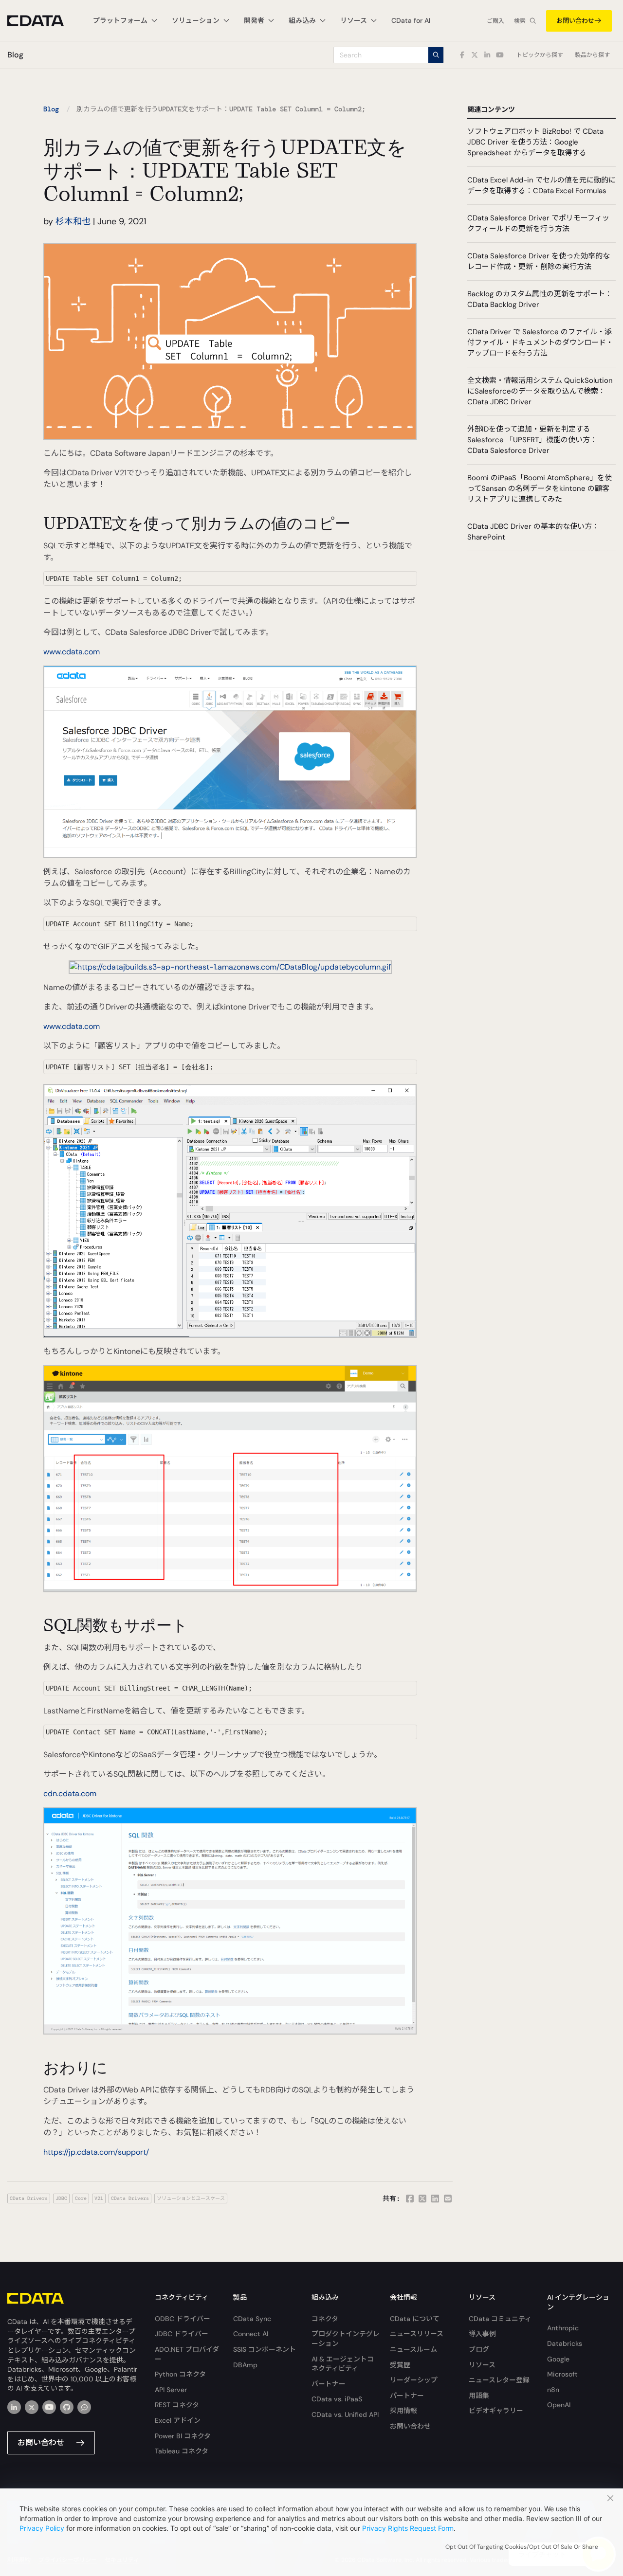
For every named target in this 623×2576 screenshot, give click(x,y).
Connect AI (251, 2334)
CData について (415, 2319)
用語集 (479, 2396)
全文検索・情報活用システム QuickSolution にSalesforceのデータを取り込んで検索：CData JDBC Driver (540, 391)
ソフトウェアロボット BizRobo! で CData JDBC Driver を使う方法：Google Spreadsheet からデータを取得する (535, 142)
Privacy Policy (42, 2528)
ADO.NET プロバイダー (187, 2354)
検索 (520, 21)
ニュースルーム (413, 2349)
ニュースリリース (417, 2334)
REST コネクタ (177, 2405)
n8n (553, 2390)
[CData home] (43, 21)
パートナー (329, 2384)
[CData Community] (84, 2407)
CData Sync (252, 2319)
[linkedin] (14, 2407)
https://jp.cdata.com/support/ (96, 2152)
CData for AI (411, 20)
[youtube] (49, 2407)
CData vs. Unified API (345, 2414)
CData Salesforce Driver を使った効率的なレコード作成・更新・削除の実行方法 (539, 261)
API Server (171, 2390)
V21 (99, 2198)
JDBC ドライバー (182, 2334)
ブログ (479, 2349)
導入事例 (482, 2334)
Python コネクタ (180, 2374)
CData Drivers (29, 2198)
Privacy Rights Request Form (408, 2528)
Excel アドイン (178, 2420)
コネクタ (325, 2319)
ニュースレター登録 (499, 2380)
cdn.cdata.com (70, 1793)
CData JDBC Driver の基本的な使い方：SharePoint (533, 532)
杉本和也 (73, 221)
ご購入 (495, 21)
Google (558, 2359)
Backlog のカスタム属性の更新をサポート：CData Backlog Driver (540, 299)
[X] (32, 2407)
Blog (51, 109)
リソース (482, 2365)
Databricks (565, 2343)
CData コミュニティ (500, 2319)
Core (81, 2198)
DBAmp (245, 2365)
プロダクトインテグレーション (346, 2339)
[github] (67, 2407)
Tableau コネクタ (182, 2451)
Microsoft (562, 2374)
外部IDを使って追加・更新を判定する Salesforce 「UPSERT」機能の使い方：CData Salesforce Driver (532, 440)
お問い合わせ (575, 21)
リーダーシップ (414, 2380)
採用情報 (403, 2411)
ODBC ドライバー (183, 2319)
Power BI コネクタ (183, 2436)
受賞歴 (400, 2365)
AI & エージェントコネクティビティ (343, 2364)
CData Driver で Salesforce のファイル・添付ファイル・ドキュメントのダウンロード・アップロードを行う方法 (540, 342)
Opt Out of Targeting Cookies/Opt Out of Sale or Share (522, 2547)
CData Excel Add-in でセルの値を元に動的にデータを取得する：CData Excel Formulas (541, 185)
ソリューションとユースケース (191, 2198)
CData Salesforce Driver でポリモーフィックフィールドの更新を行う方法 (538, 223)
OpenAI (559, 2405)
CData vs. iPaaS (337, 2399)
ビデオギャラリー (496, 2411)
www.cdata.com (72, 652)
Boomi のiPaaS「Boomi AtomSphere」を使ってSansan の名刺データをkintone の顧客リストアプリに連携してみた (540, 488)
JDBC (61, 2198)
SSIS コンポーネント (265, 2349)
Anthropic (563, 2328)
